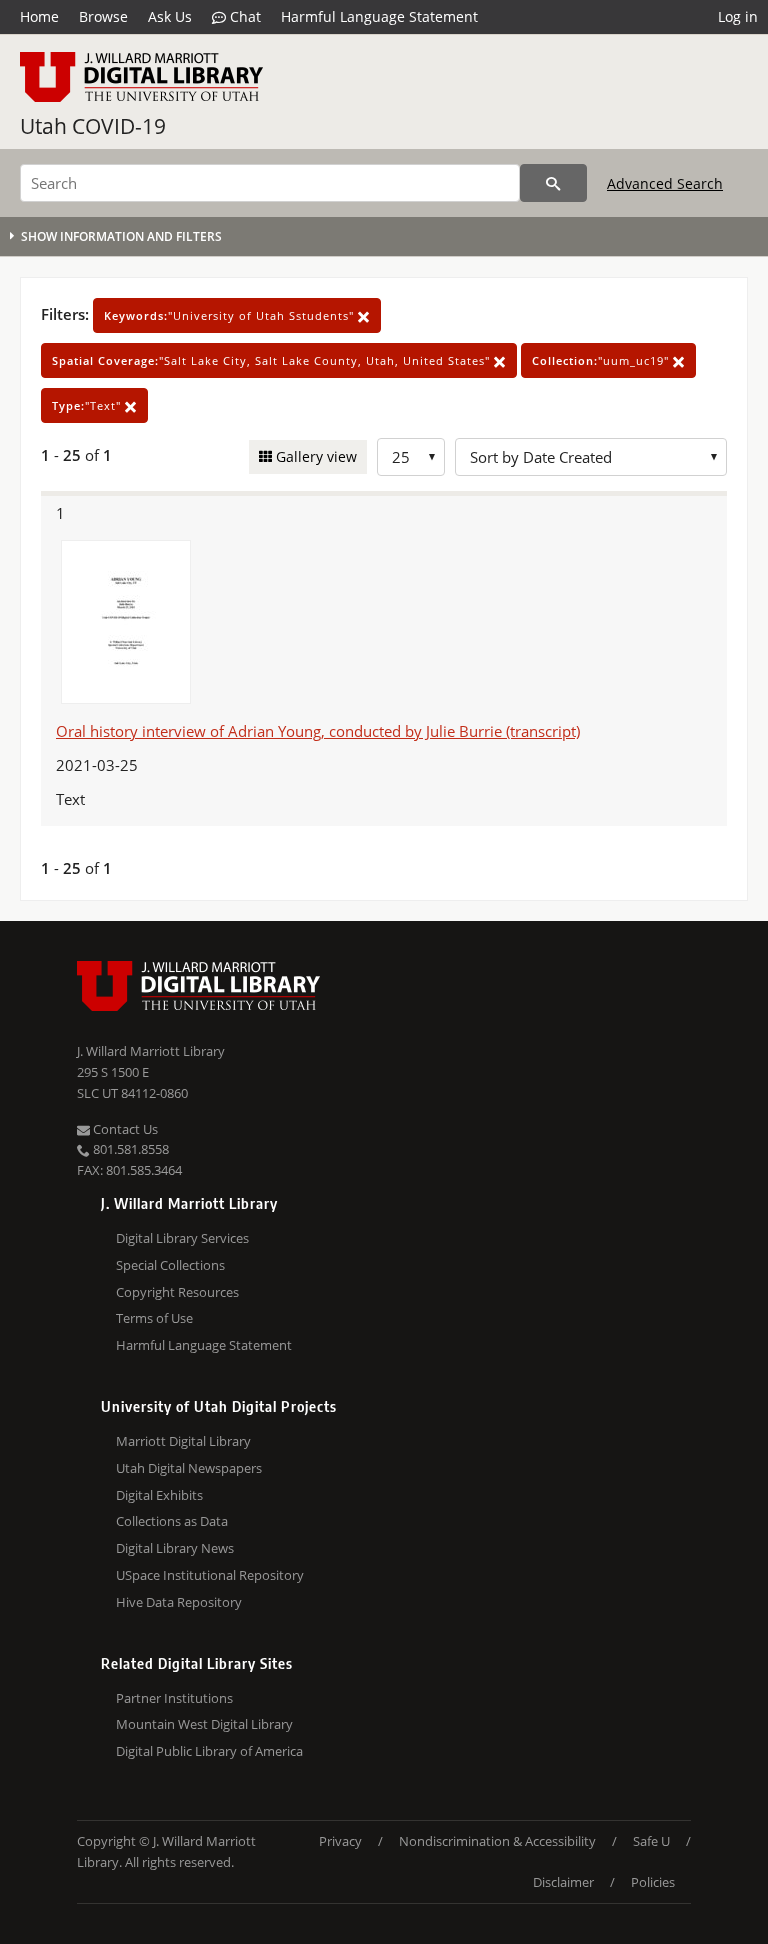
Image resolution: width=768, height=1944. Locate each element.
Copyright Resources (177, 1292)
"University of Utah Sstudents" (231, 315)
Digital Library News (175, 1548)
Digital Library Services (182, 1238)
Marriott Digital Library (183, 1441)
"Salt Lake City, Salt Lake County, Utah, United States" (273, 360)
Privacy (340, 1841)
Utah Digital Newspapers (189, 1468)
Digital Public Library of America (209, 1751)
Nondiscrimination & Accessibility (497, 1841)
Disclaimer (563, 1882)
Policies (653, 1882)
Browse (103, 16)
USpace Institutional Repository (210, 1575)
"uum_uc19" (602, 360)
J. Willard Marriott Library (151, 1051)
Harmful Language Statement (379, 16)
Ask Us (170, 16)
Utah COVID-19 (93, 126)
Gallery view (314, 456)
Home (39, 16)
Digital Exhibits (159, 1495)
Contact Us (124, 1129)
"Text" (88, 405)
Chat (243, 16)
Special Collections (170, 1265)
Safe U (651, 1841)
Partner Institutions (174, 1698)
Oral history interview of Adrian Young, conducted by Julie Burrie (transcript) (318, 731)
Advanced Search (665, 183)
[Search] (553, 183)
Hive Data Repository (179, 1602)
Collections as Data (172, 1521)
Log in (738, 16)
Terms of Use (154, 1318)
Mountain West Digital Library (204, 1724)
